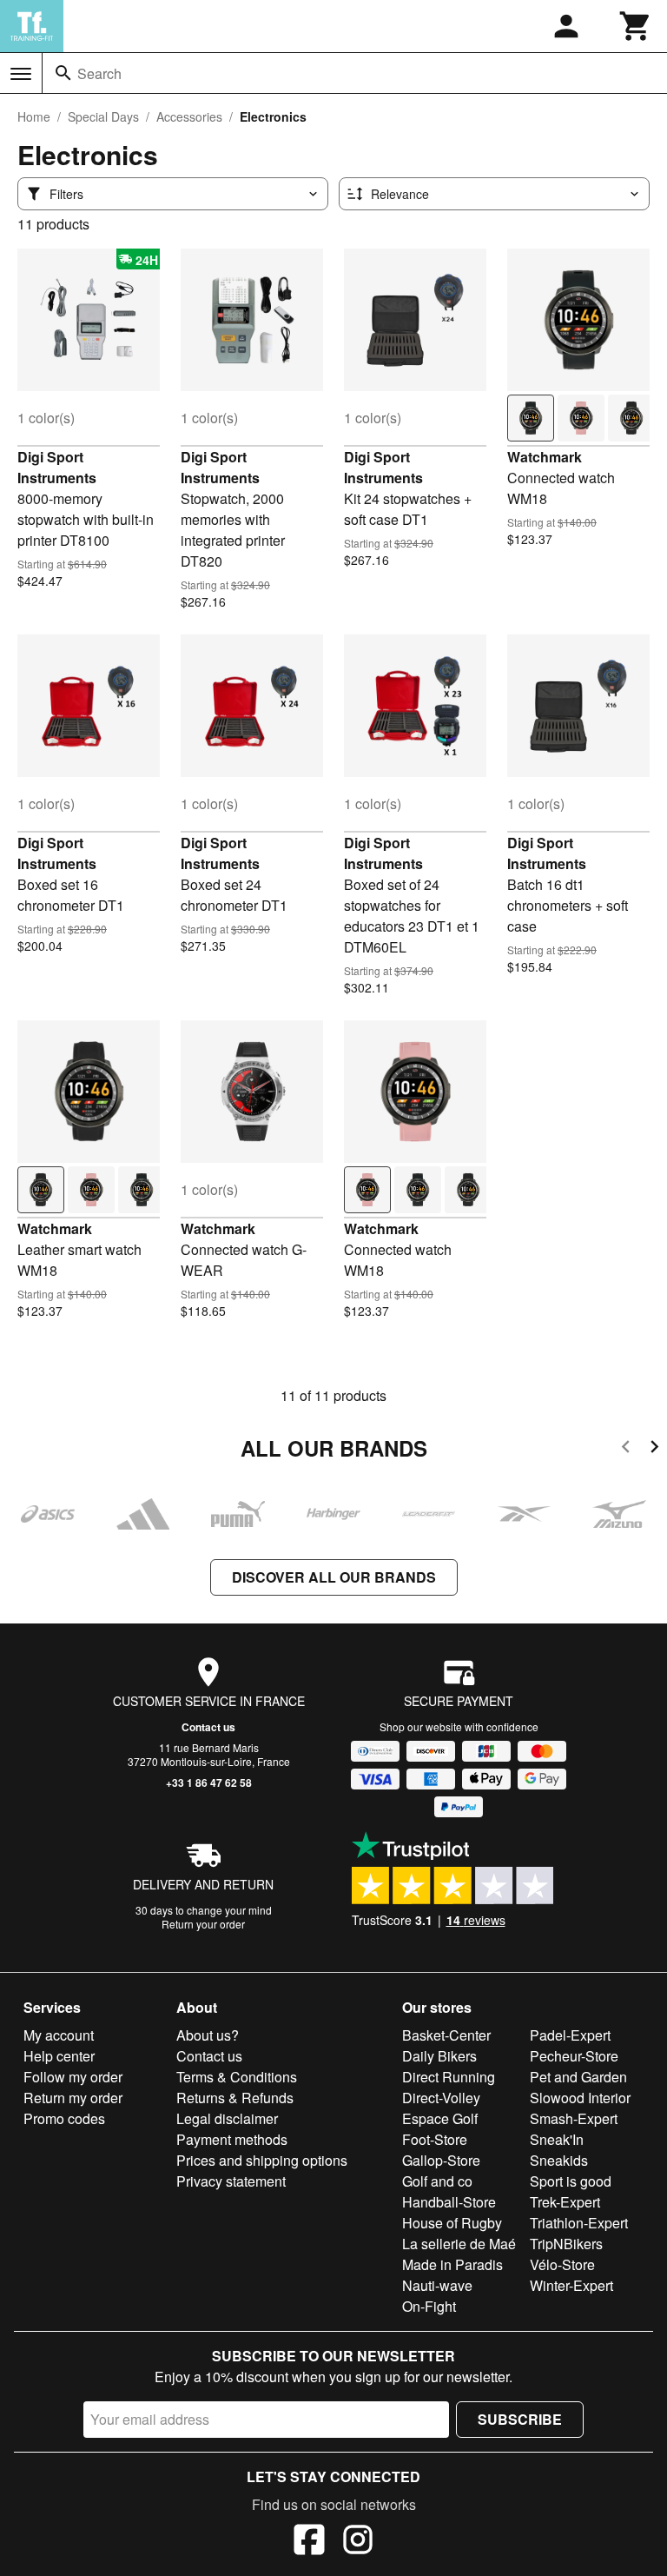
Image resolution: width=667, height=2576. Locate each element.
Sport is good (571, 2181)
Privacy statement (231, 2181)
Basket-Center (446, 2035)
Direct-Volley (441, 2098)
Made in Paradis (452, 2264)
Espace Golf (440, 2118)
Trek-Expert (565, 2202)
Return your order (203, 1924)
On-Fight (429, 2306)
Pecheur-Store (574, 2056)
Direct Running (449, 2077)
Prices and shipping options (262, 2160)
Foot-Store (435, 2139)
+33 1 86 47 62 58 (209, 1783)
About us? (208, 2035)
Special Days (103, 116)
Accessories (189, 116)
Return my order (73, 2098)
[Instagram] (358, 2542)
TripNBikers (566, 2244)
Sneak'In (557, 2139)
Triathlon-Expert (579, 2223)
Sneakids (559, 2160)
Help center (59, 2056)
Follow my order (73, 2077)
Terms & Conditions (237, 2077)
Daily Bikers (439, 2056)
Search (99, 73)
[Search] (63, 73)
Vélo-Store (562, 2264)
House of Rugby (452, 2223)
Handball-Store (449, 2202)
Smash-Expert (574, 2118)
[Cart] (636, 26)
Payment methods (232, 2139)
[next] (654, 1449)
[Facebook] (309, 2542)
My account (59, 2035)
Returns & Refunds (235, 2098)
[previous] (626, 1449)
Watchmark (545, 457)
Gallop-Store (441, 2160)
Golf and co (437, 2181)
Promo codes (64, 2118)
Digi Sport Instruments (57, 467)
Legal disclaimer (227, 2118)
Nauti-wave (437, 2285)
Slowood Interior (580, 2098)
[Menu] (21, 74)
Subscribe (520, 2419)
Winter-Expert (571, 2285)
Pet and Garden (578, 2077)
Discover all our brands (334, 1577)
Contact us (208, 1727)
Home (34, 116)
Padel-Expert (570, 2035)
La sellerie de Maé (459, 2244)
